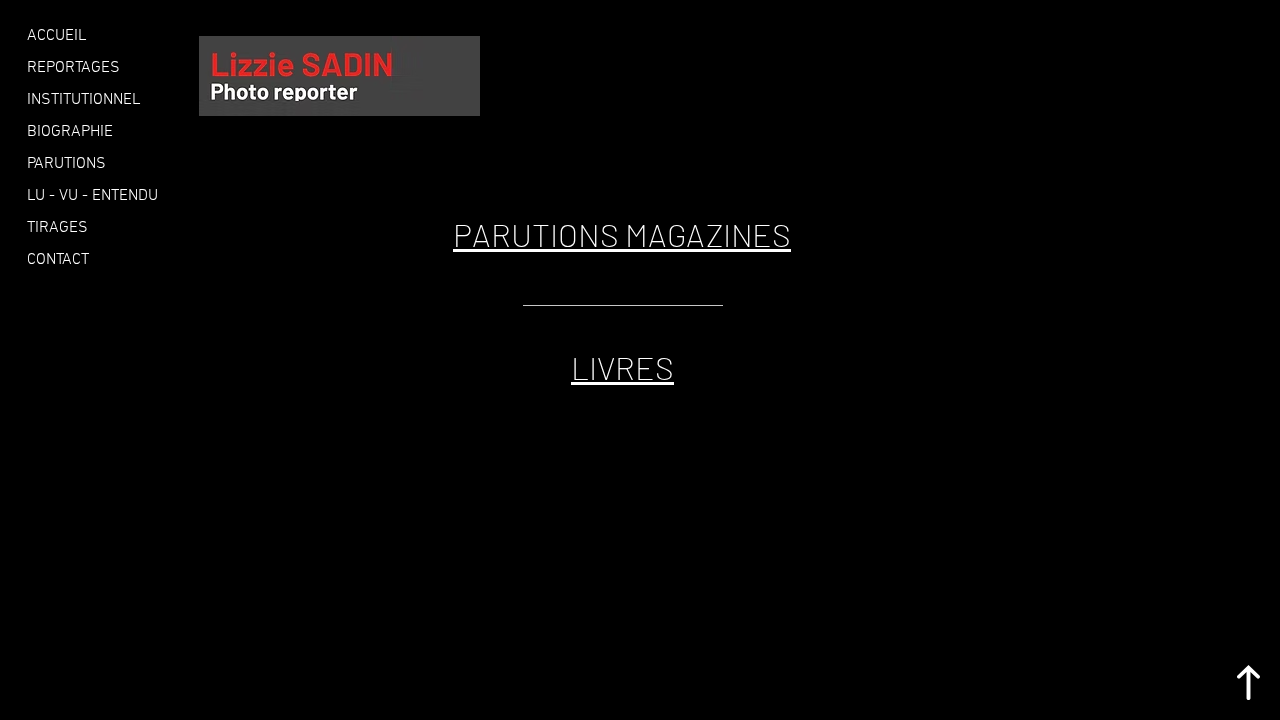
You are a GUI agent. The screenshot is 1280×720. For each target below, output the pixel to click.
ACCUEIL (56, 36)
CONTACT (58, 260)
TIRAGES (57, 228)
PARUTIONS (66, 164)
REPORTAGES (73, 68)
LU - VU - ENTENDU (92, 196)
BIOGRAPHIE (70, 132)
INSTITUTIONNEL (83, 100)
